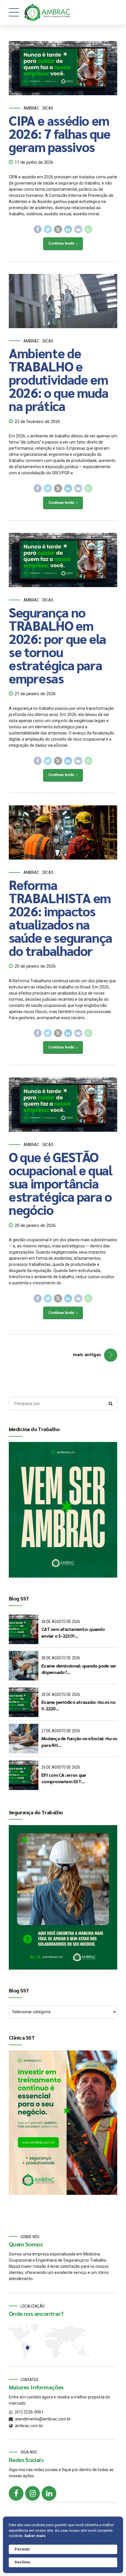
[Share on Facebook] (38, 229)
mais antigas (87, 1354)
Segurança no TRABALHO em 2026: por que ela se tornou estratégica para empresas (57, 645)
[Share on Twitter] (48, 229)
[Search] (111, 1404)
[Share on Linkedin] (68, 229)
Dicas (48, 108)
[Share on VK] (78, 229)
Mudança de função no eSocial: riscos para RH (79, 1742)
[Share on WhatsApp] (88, 229)
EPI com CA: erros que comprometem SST (64, 1778)
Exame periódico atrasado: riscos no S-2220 (78, 1705)
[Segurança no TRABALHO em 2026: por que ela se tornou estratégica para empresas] (63, 560)
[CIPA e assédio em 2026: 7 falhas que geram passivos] (63, 68)
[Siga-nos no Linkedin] (49, 2493)
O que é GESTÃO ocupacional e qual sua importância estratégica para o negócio (61, 1183)
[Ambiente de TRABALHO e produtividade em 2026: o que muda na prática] (63, 301)
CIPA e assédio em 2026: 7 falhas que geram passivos (60, 133)
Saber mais (35, 2536)
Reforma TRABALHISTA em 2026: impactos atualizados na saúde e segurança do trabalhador (61, 917)
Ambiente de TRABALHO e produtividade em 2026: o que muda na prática (58, 379)
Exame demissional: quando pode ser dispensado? (79, 1669)
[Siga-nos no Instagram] (33, 2493)
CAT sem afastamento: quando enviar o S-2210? (73, 1632)
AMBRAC (31, 108)
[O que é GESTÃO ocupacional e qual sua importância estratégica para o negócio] (63, 1105)
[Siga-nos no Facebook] (16, 2493)
